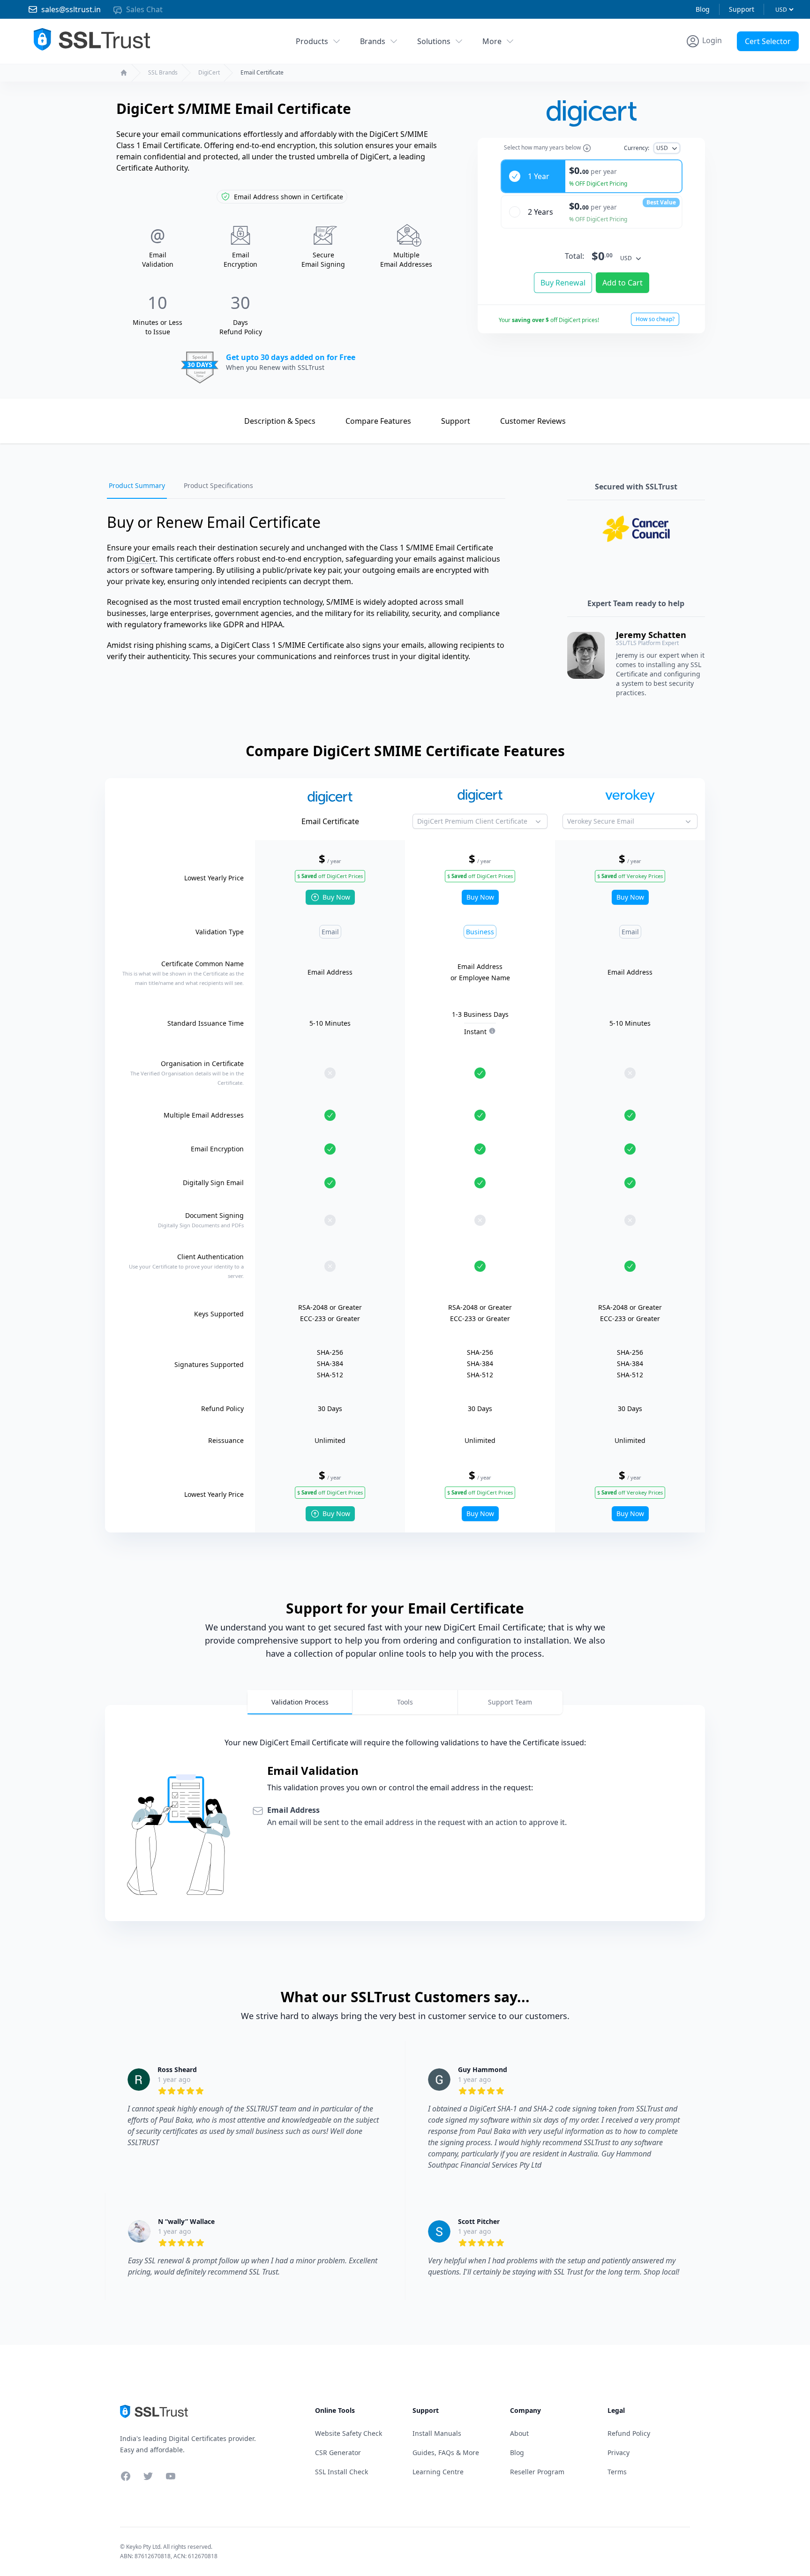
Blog (703, 9)
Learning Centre (438, 2472)
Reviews (533, 421)
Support (742, 9)
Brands (373, 41)
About (519, 2433)
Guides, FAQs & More (446, 2452)
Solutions (434, 41)
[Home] (124, 73)
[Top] (217, 420)
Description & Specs (280, 421)
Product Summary (137, 485)
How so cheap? (655, 319)
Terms (617, 2472)
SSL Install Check (341, 2472)
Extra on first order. (738, 63)
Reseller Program (537, 2472)
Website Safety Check (349, 2433)
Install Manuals (437, 2433)
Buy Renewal (563, 283)
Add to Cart (622, 283)
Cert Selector (768, 41)
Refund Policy (629, 2433)
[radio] (592, 176)
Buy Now (336, 897)
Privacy (619, 2452)
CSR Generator (338, 2452)
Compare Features (378, 421)
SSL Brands (163, 73)
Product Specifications (218, 485)
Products (312, 41)
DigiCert (209, 73)
